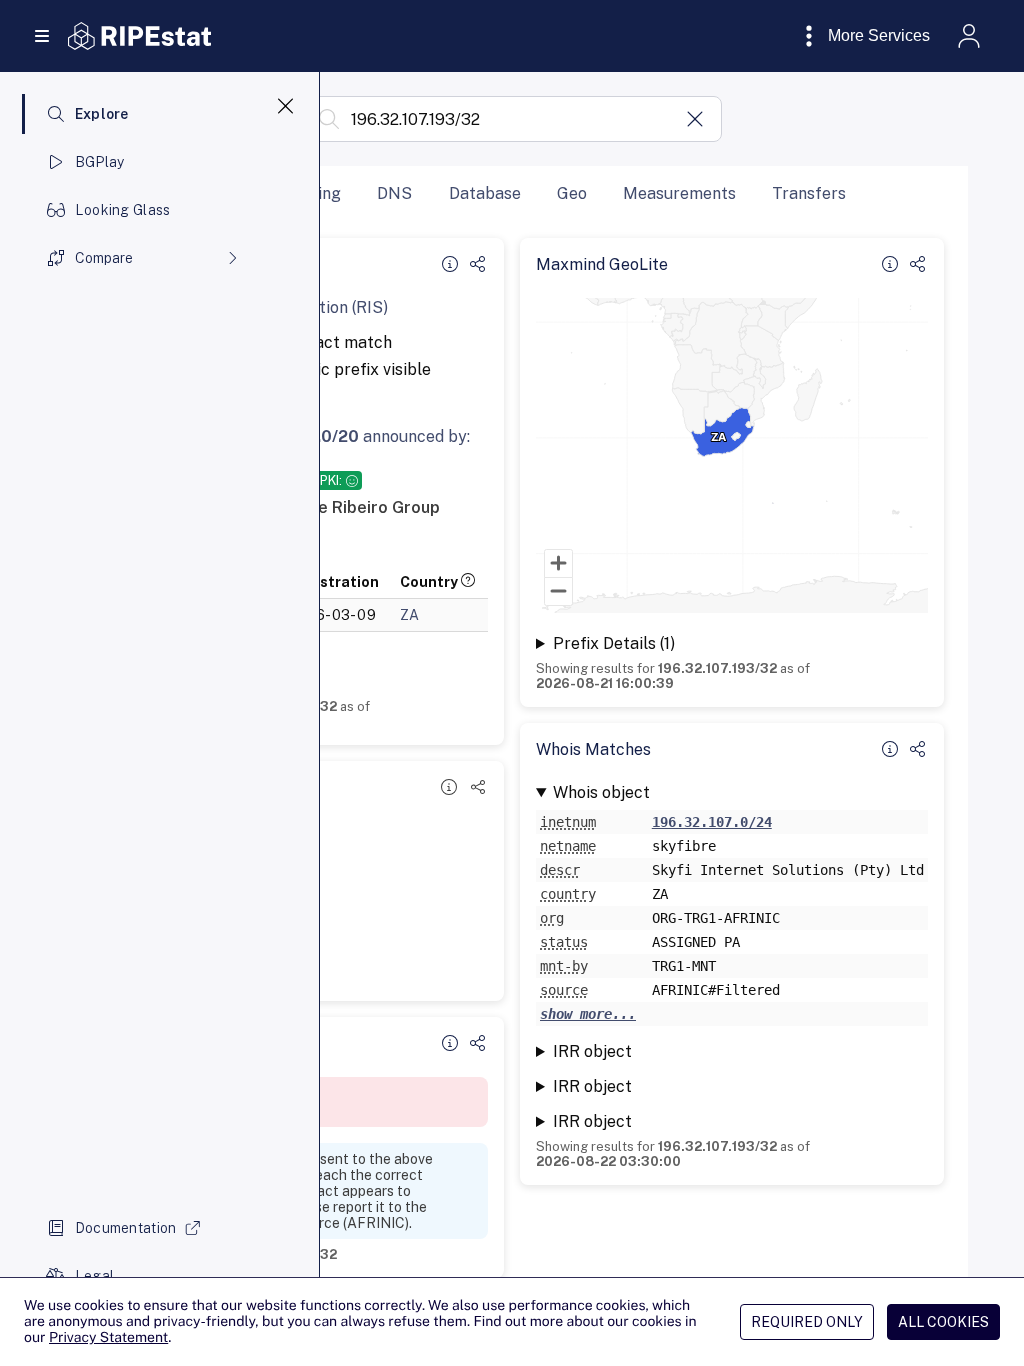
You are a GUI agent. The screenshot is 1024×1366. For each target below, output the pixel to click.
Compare (104, 258)
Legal (94, 1276)
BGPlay (100, 162)
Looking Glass (123, 210)
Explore (102, 114)
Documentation (126, 1228)
